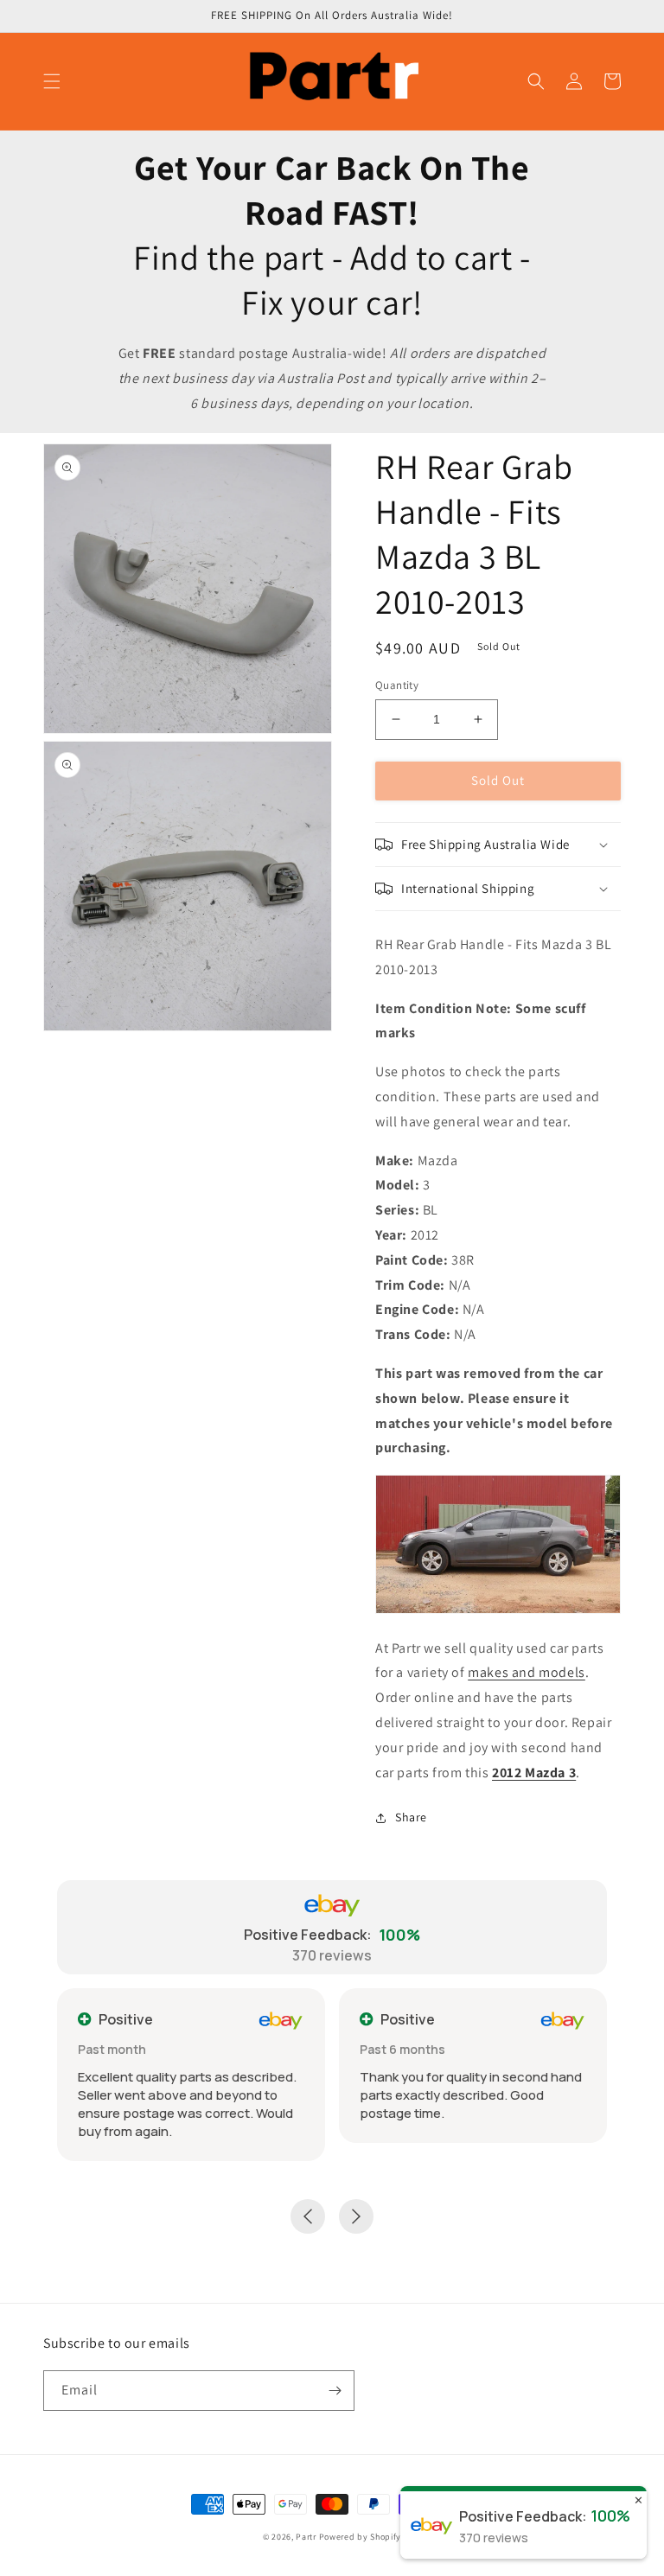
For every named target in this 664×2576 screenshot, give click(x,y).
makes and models (527, 1672)
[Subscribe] (335, 2391)
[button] (52, 81)
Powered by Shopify (361, 2537)
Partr (306, 2537)
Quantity (397, 685)
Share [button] (411, 1817)
